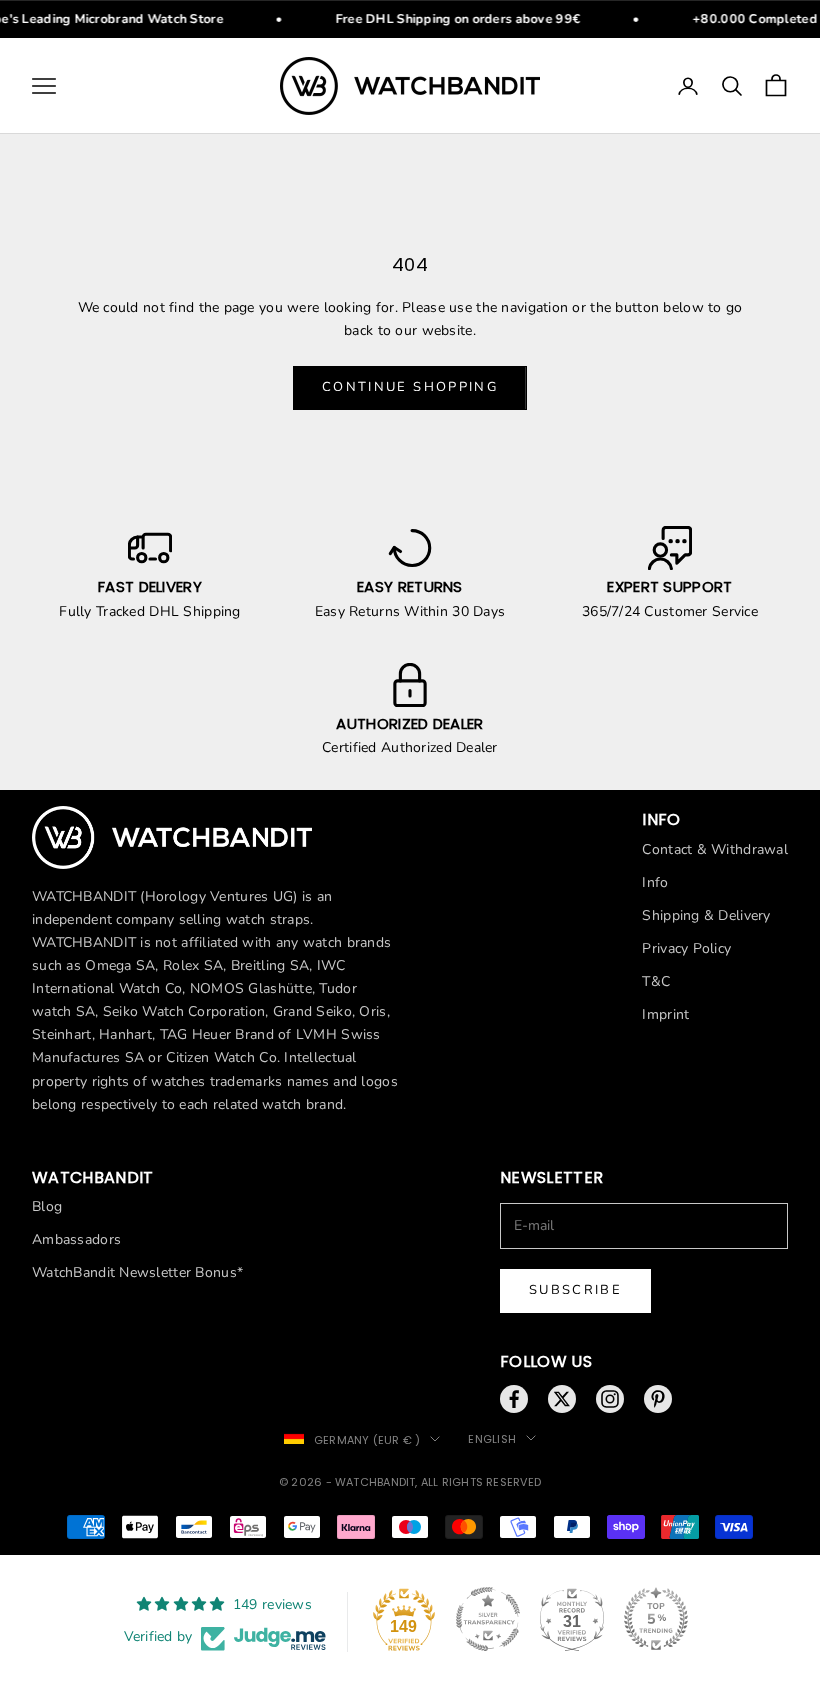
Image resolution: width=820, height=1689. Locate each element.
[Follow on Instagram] (610, 1399)
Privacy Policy (686, 948)
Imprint (665, 1014)
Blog (47, 1206)
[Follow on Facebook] (514, 1399)
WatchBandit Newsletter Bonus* (137, 1272)
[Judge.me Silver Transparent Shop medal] (488, 1619)
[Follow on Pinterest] (658, 1399)
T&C (656, 981)
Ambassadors (76, 1239)
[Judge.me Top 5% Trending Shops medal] (656, 1619)
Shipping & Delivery (706, 915)
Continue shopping (410, 387)
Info (655, 882)
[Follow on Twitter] (562, 1399)
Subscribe (575, 1290)
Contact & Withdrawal (715, 849)
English (492, 1439)
